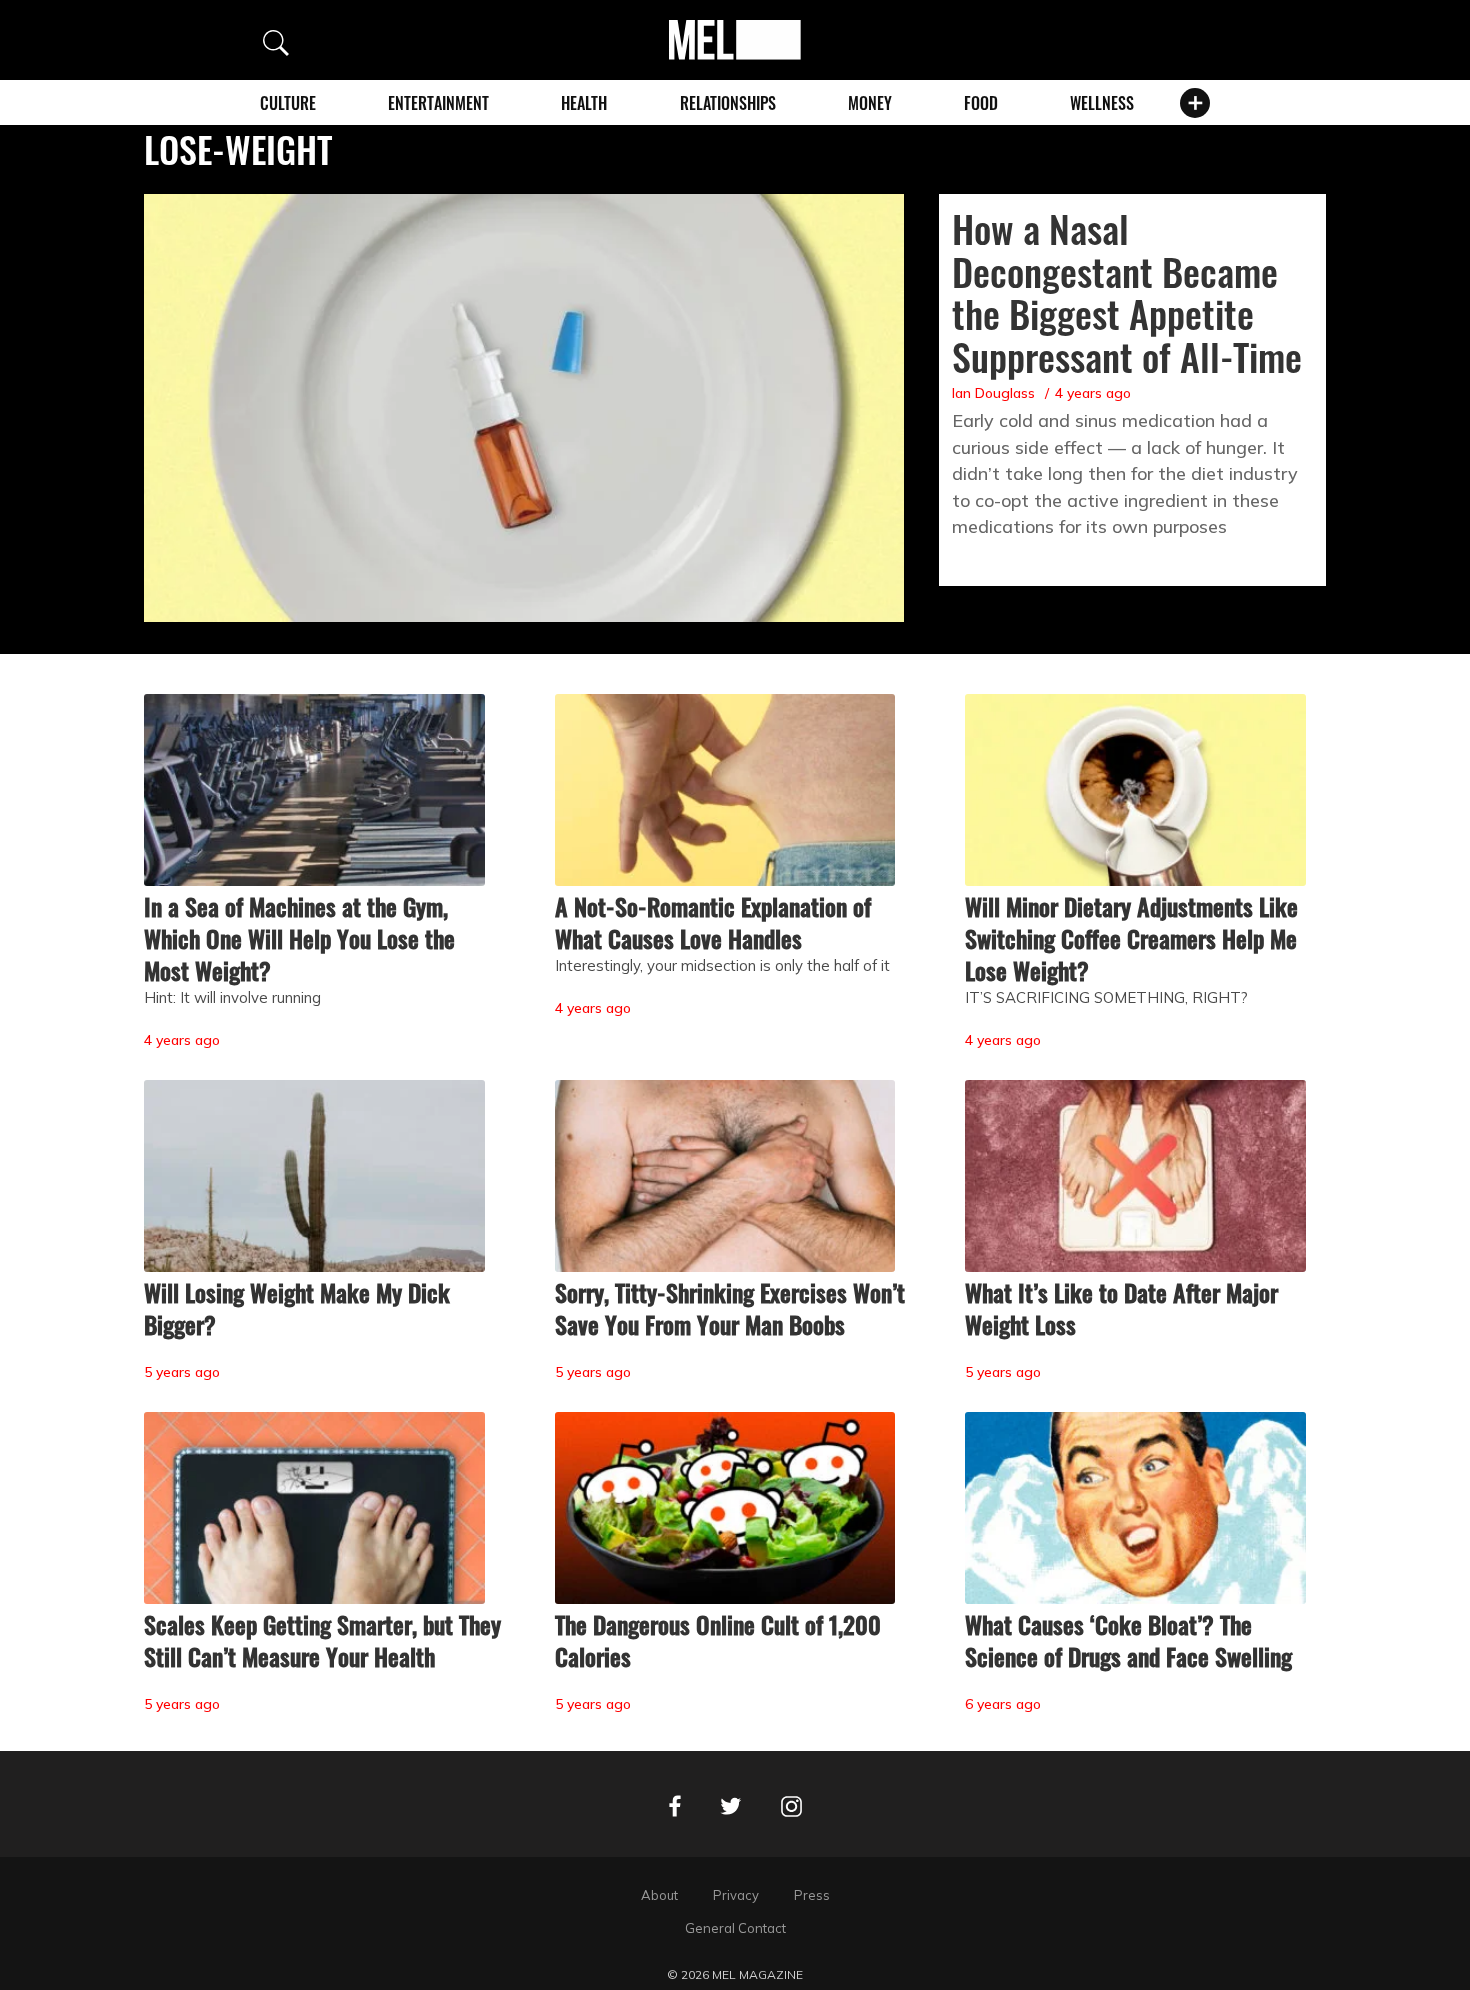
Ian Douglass (993, 393)
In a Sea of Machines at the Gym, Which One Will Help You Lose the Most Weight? (299, 938)
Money (870, 103)
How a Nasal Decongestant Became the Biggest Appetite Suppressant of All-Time (1127, 292)
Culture (288, 103)
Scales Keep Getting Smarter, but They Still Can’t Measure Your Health (322, 1640)
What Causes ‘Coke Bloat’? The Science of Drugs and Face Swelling (1128, 1640)
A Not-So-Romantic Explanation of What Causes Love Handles (713, 922)
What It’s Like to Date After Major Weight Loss (1121, 1308)
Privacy (736, 1895)
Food (981, 103)
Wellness (1102, 103)
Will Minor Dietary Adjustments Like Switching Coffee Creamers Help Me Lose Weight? (1131, 938)
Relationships (728, 103)
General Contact (735, 1928)
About (659, 1895)
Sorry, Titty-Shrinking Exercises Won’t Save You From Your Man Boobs (730, 1308)
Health (584, 103)
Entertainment (438, 103)
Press (812, 1895)
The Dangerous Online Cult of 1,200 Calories (718, 1640)
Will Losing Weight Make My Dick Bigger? (297, 1308)
